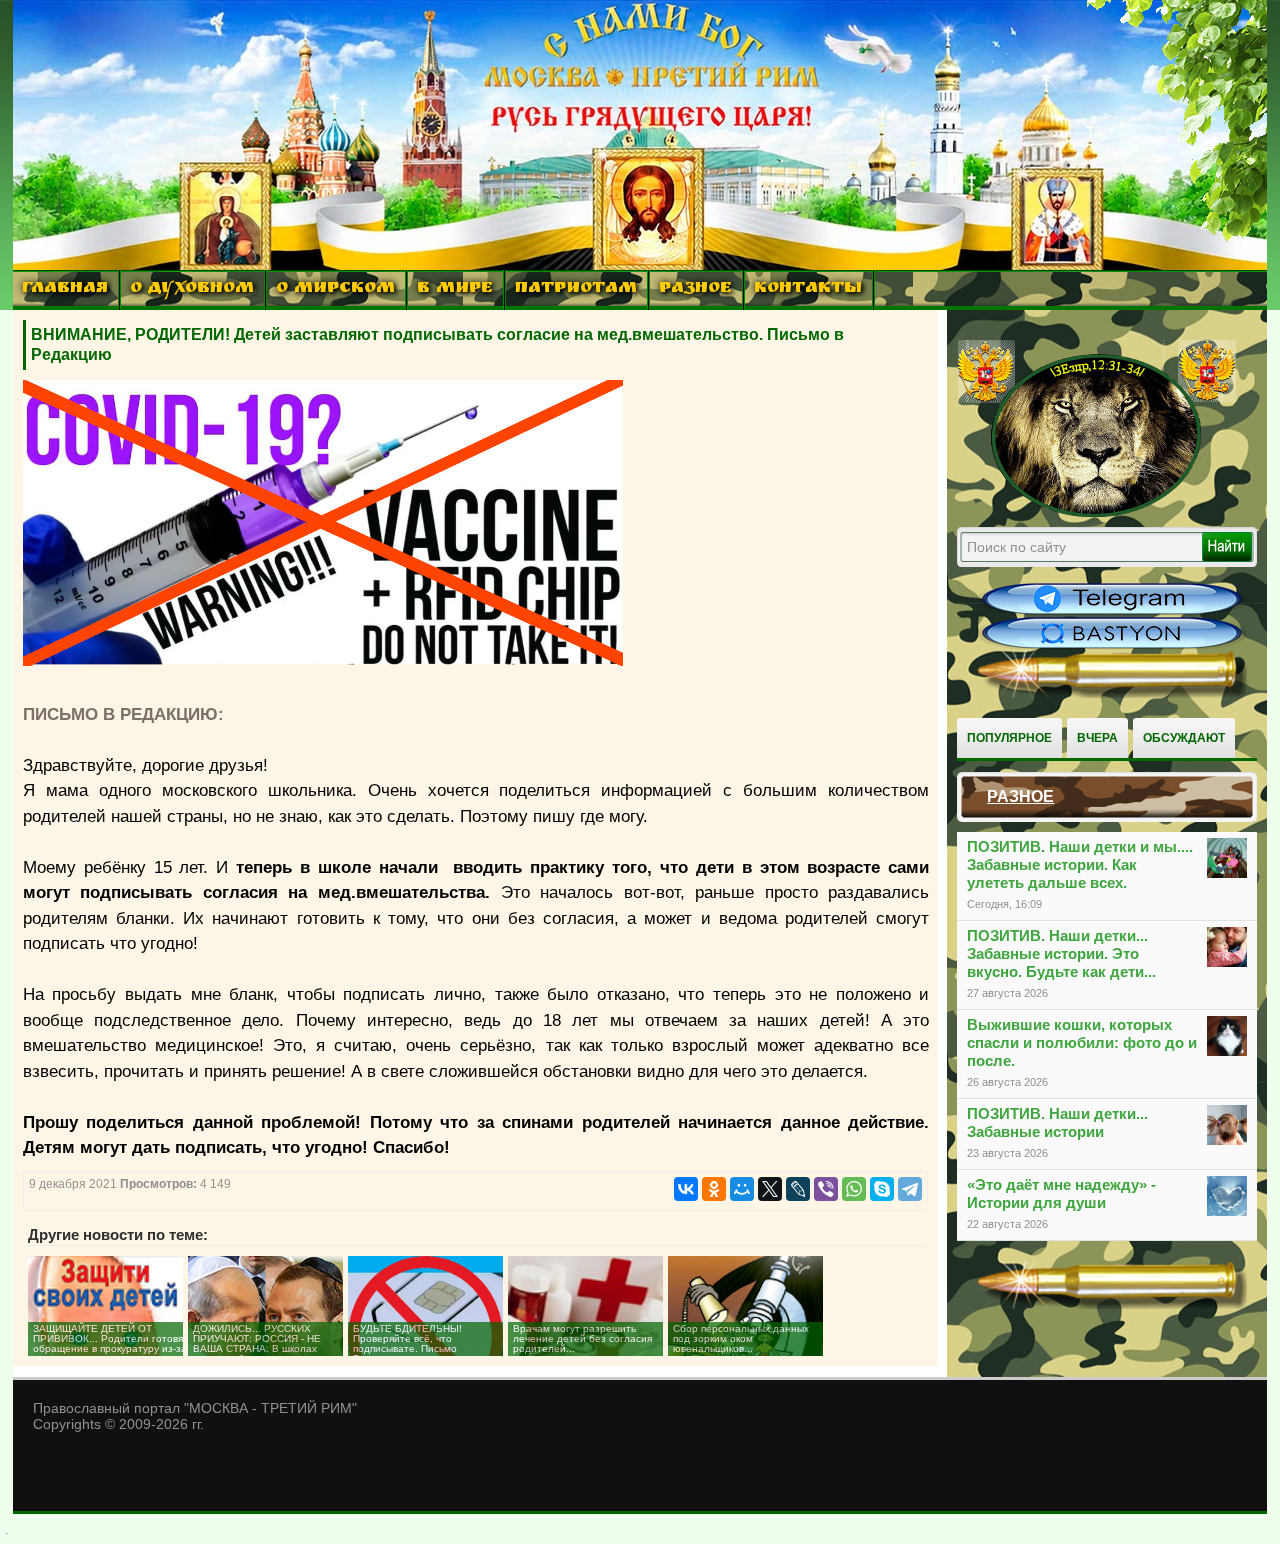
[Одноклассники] (714, 1189)
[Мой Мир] (742, 1189)
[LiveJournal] (798, 1189)
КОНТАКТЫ (808, 289)
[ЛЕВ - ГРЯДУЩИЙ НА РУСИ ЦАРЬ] (1097, 513)
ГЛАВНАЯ (65, 289)
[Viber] (826, 1189)
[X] (770, 1189)
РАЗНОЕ (695, 289)
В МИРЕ (455, 289)
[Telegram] (910, 1189)
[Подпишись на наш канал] (1112, 612)
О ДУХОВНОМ (192, 289)
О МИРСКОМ (335, 289)
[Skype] (882, 1189)
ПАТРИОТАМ (576, 289)
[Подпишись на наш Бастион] (1112, 646)
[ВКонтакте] (686, 1189)
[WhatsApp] (854, 1189)
